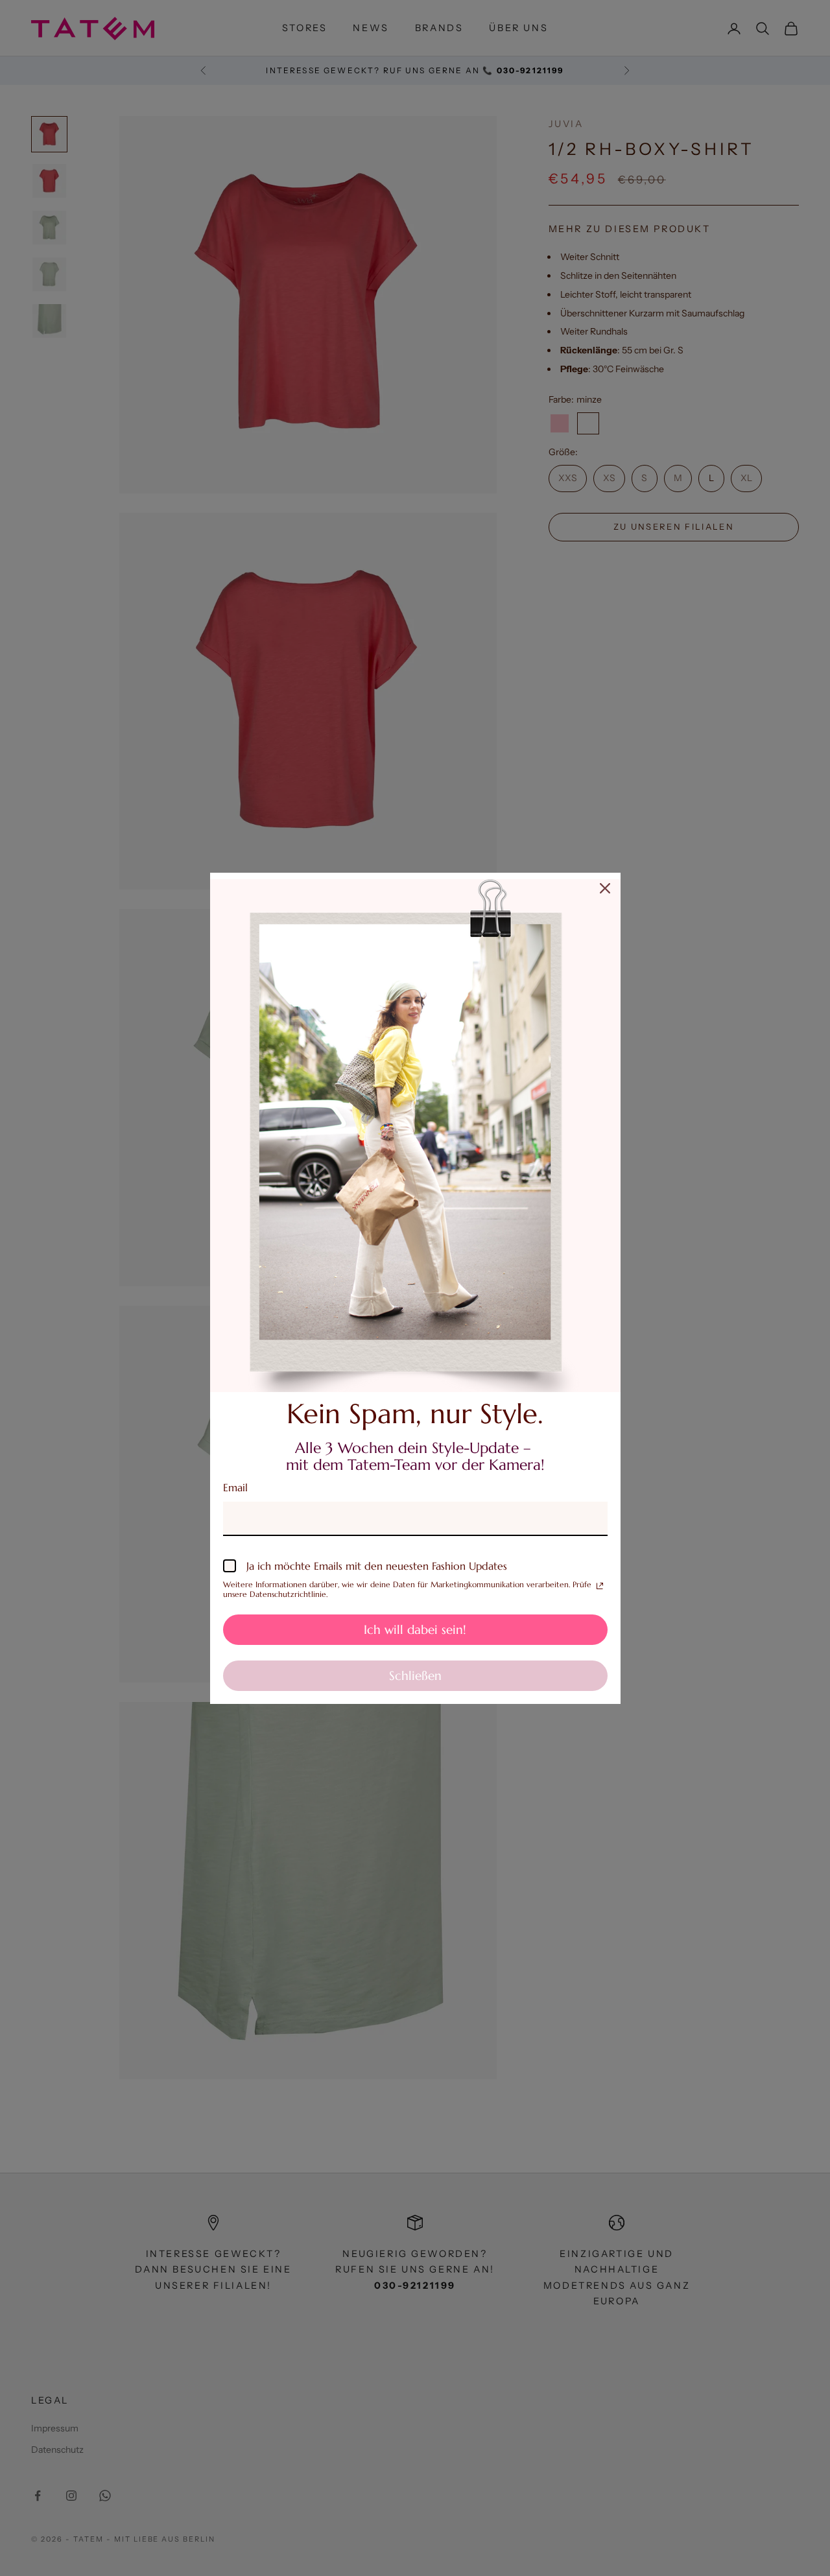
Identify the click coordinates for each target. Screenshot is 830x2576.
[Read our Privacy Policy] (600, 1586)
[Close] (605, 888)
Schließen (415, 1675)
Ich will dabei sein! (415, 1629)
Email (235, 1487)
